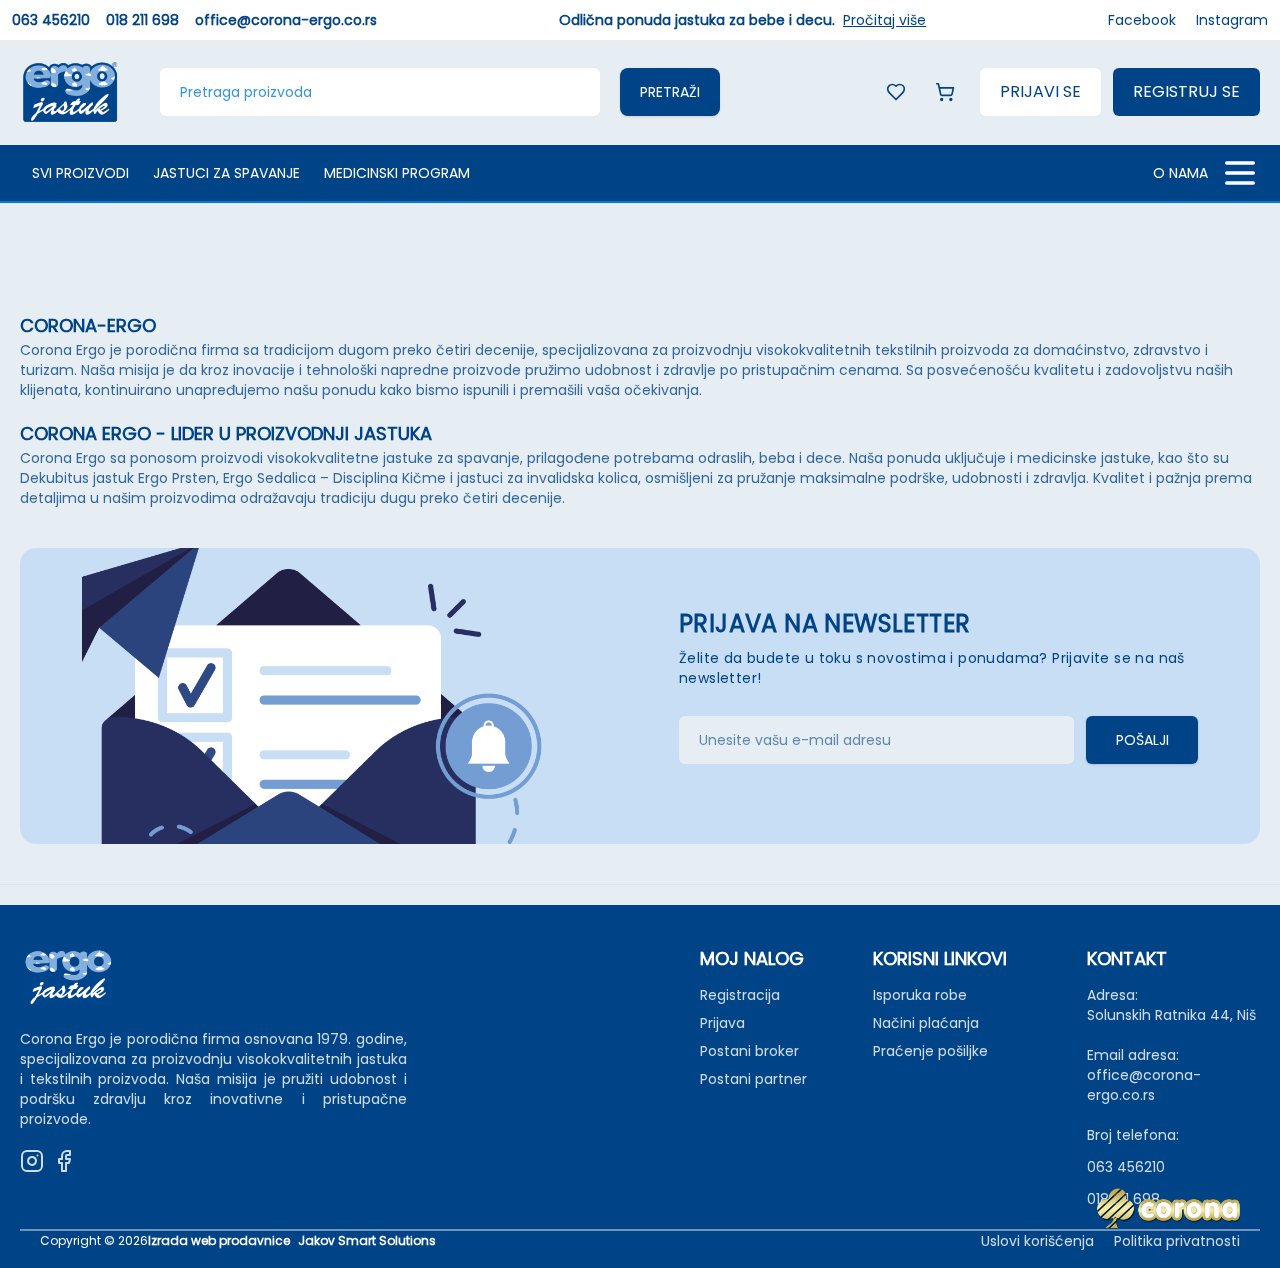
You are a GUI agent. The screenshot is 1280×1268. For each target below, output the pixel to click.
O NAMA (1180, 173)
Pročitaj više (884, 20)
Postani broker (749, 1051)
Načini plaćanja (926, 1023)
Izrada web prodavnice (219, 1241)
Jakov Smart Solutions (367, 1241)
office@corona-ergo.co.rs (286, 20)
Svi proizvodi (80, 173)
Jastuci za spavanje (226, 173)
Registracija (740, 995)
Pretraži (670, 92)
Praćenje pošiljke (930, 1051)
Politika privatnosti (1177, 1241)
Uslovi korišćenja (1037, 1241)
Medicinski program (397, 173)
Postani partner (753, 1079)
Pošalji (1142, 740)
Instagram (1232, 20)
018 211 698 (142, 20)
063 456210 (51, 20)
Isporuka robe (920, 995)
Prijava (722, 1023)
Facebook (1142, 20)
